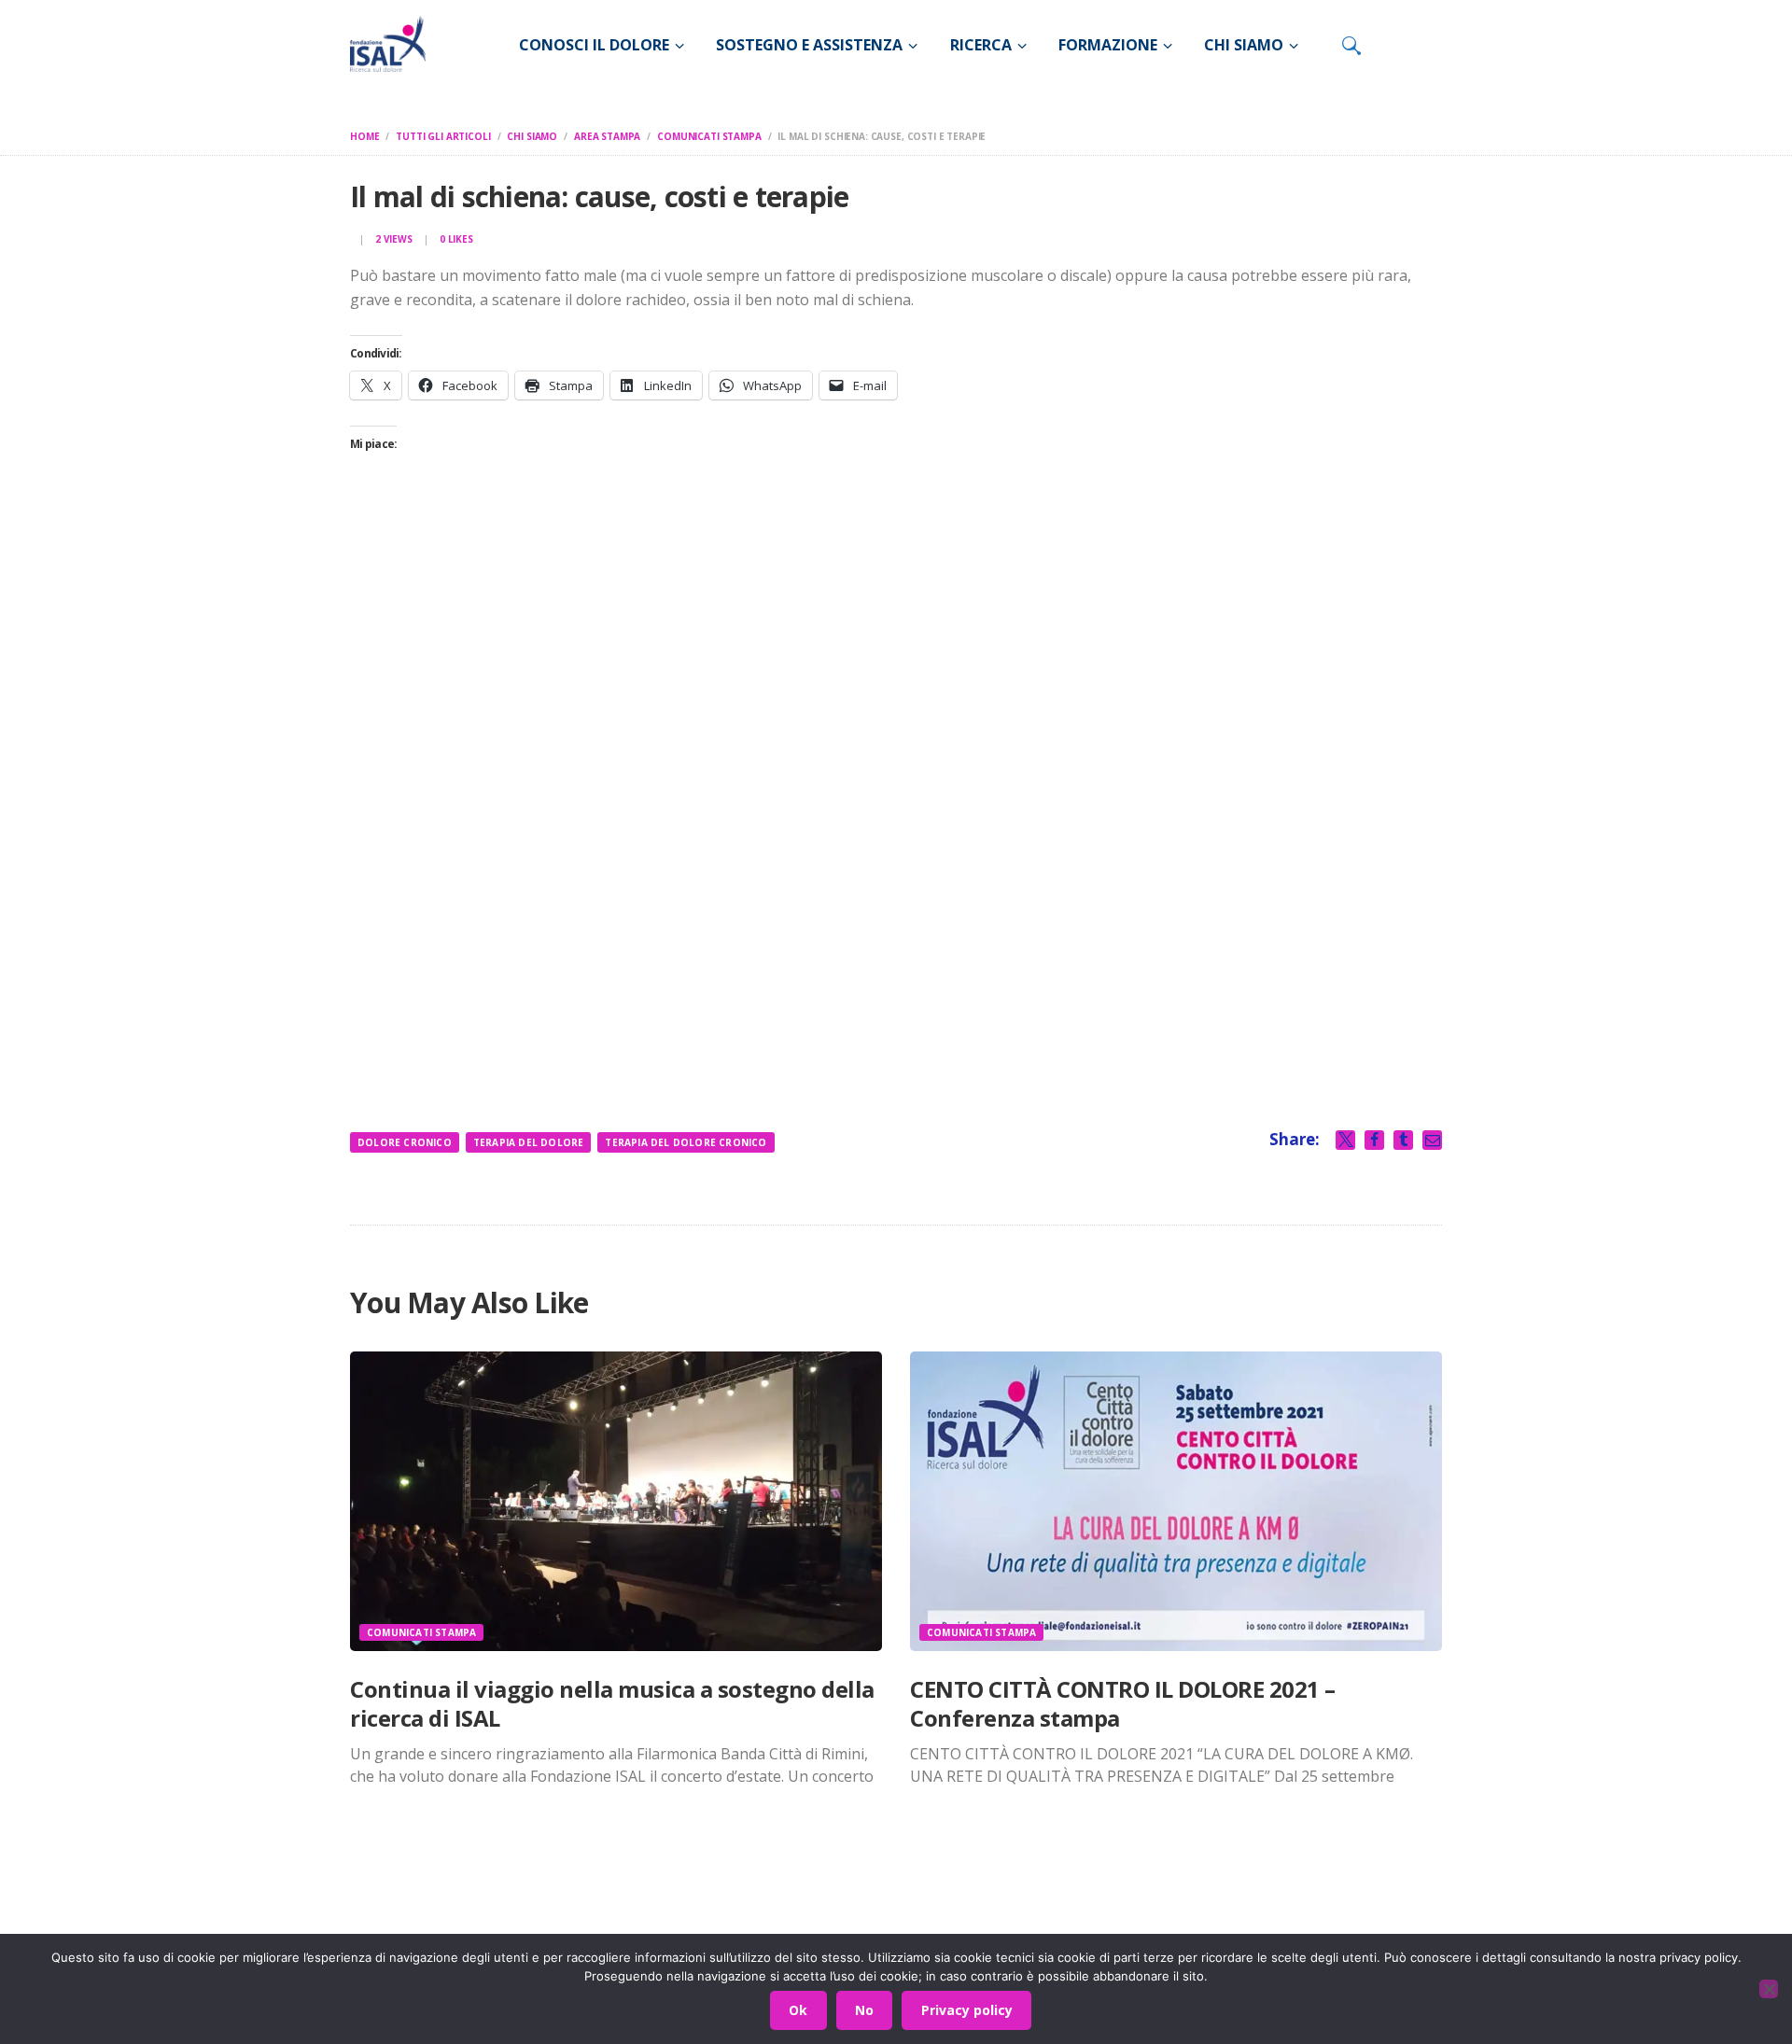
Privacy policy (967, 2010)
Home (364, 136)
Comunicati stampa (709, 136)
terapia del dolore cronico (686, 1142)
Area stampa (607, 136)
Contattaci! (1218, 1919)
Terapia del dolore (529, 1142)
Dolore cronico (405, 1142)
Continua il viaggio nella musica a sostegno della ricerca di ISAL (612, 1703)
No (864, 2010)
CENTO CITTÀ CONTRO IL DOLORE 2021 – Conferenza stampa (1123, 1703)
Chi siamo (532, 136)
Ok (798, 2010)
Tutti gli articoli (443, 136)
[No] (1769, 1989)
